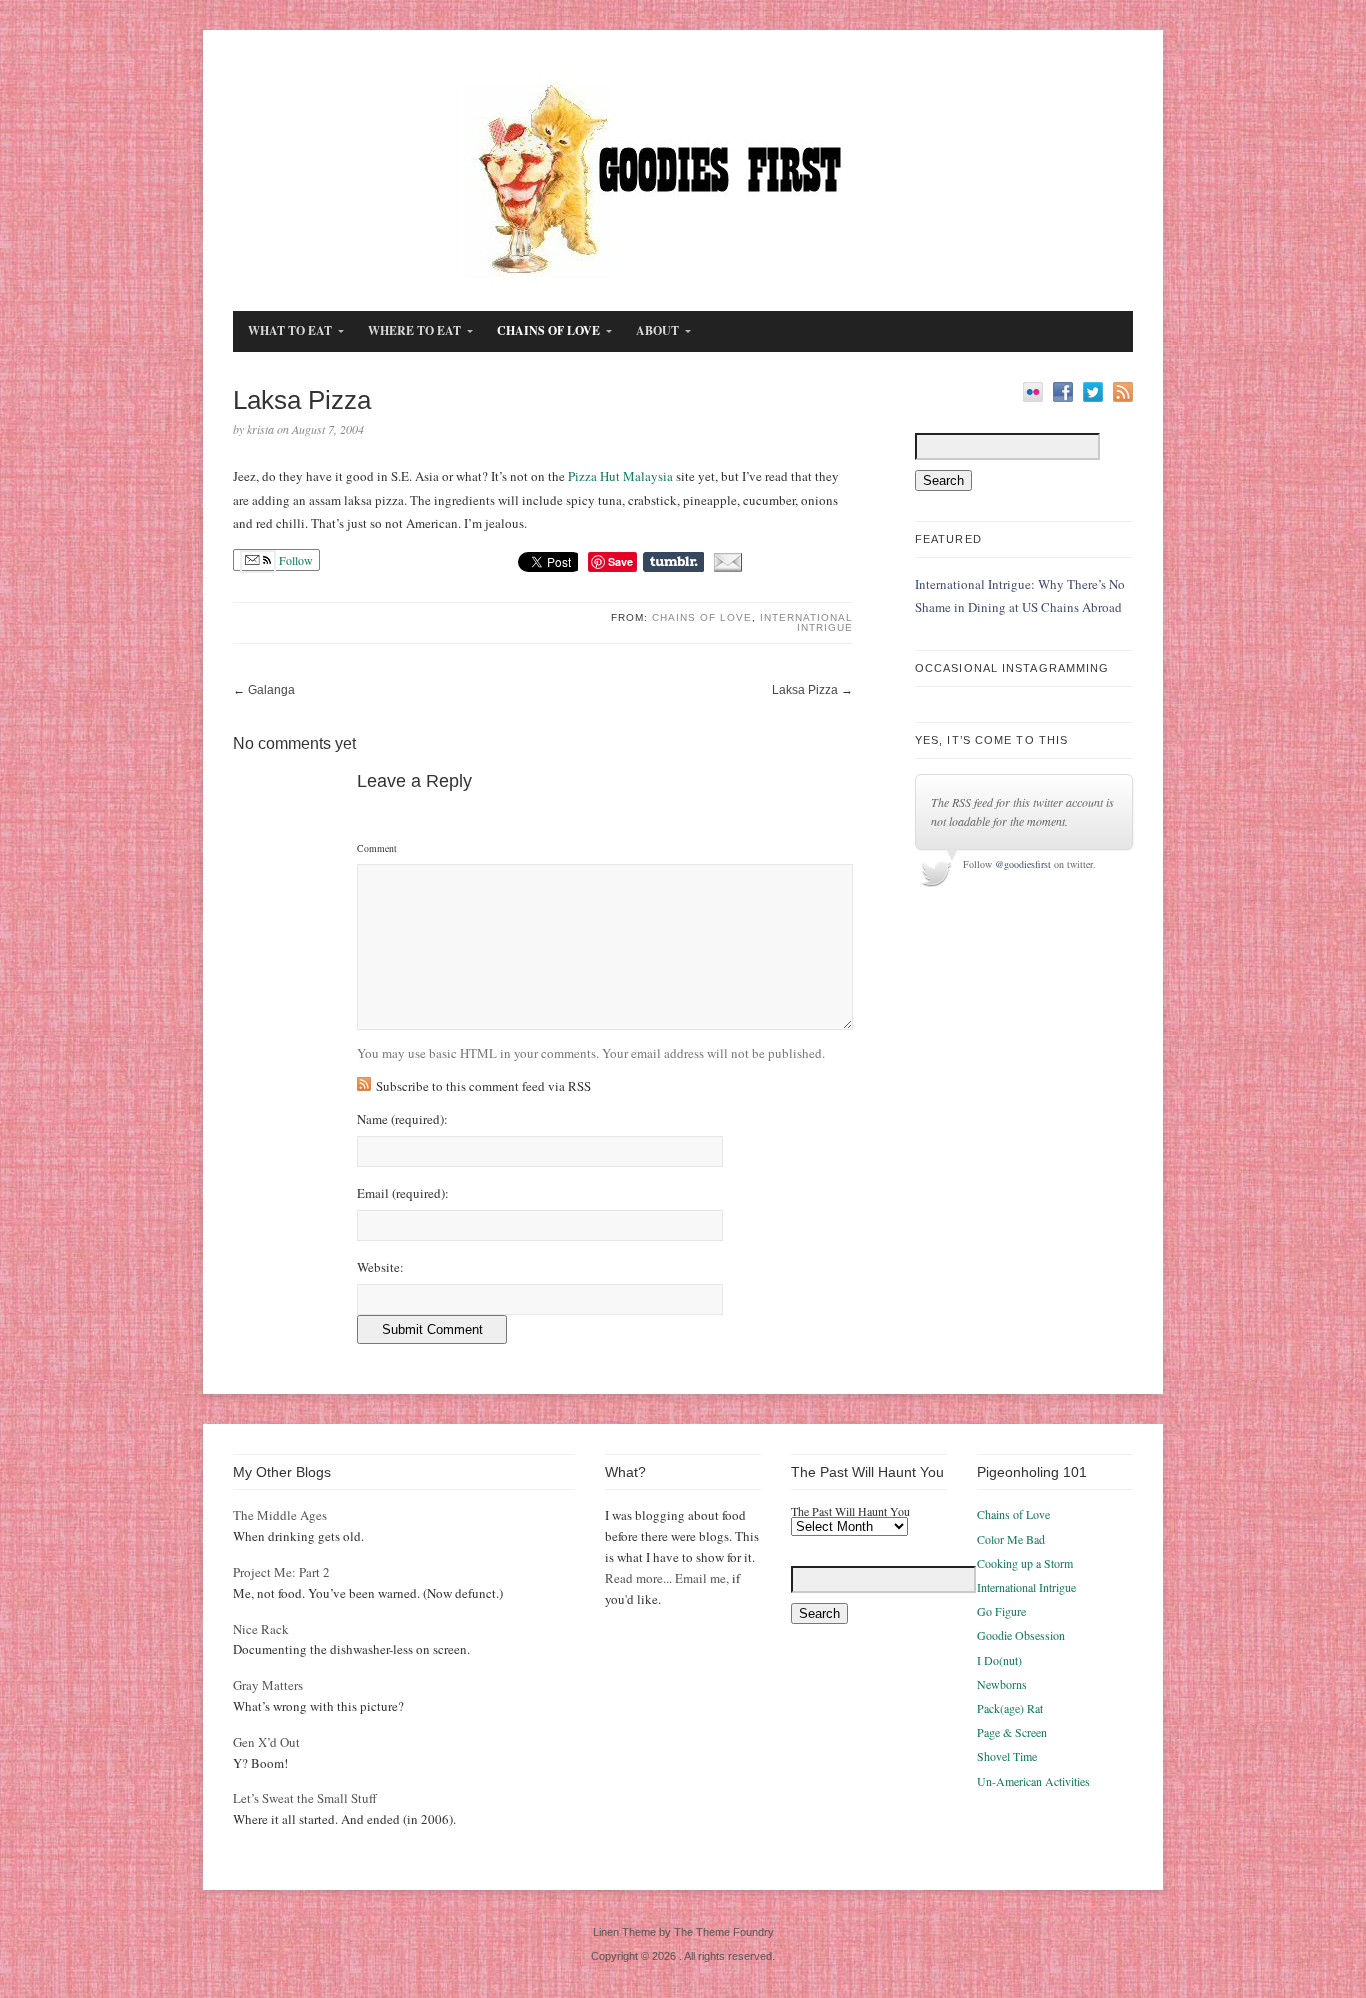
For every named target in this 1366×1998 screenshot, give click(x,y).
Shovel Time (1007, 1756)
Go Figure (1001, 1611)
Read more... (638, 1578)
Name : (402, 1119)
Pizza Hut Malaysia (620, 476)
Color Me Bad (1011, 1539)
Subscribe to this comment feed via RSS (483, 1086)
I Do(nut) (999, 1660)
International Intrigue (806, 622)
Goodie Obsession (1021, 1635)
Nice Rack (261, 1629)
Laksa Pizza (805, 690)
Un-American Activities (1033, 1781)
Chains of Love (702, 617)
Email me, (702, 1578)
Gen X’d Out (266, 1742)
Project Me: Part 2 (281, 1572)
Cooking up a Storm (1025, 1563)
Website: (380, 1267)
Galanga (271, 690)
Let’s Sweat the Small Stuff (305, 1798)
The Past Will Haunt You (850, 1511)
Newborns (1002, 1684)
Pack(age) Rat (1010, 1708)
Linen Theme (624, 1932)
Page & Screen (1012, 1732)
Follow (294, 560)
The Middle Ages (280, 1515)
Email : (403, 1193)
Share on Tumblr (673, 562)
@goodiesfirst (1023, 864)
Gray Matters (268, 1685)
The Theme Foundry (724, 1932)
